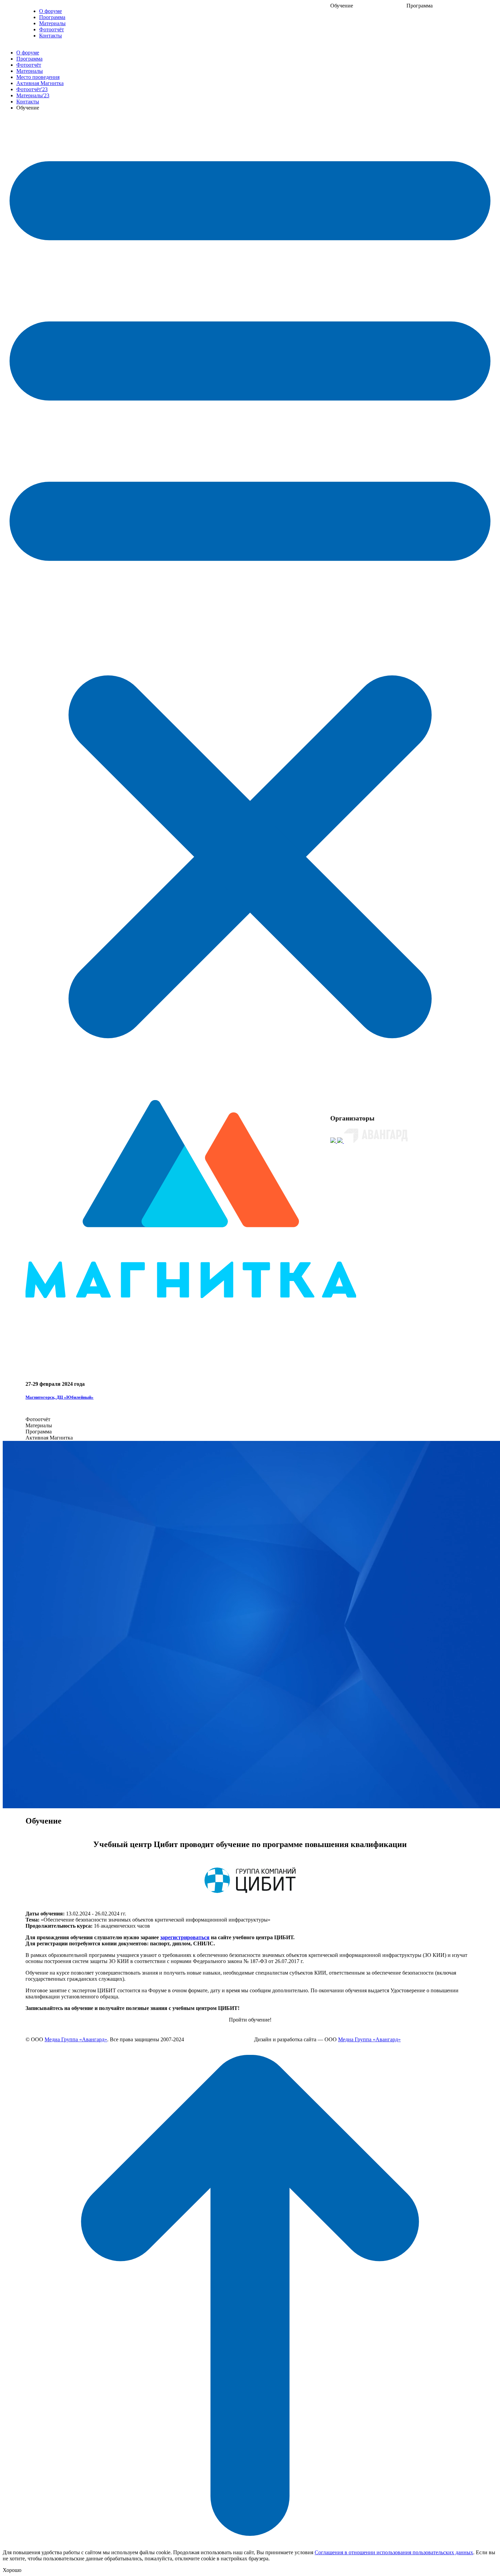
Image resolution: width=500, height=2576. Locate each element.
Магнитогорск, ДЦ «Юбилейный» (60, 1397)
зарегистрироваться (185, 1937)
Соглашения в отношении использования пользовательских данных (394, 2552)
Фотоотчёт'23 (32, 89)
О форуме (51, 11)
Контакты (51, 36)
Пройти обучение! (250, 2020)
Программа (52, 17)
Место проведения (38, 77)
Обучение (342, 6)
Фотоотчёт (52, 29)
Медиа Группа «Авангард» (76, 2039)
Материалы (52, 23)
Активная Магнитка (40, 83)
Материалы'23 (33, 95)
